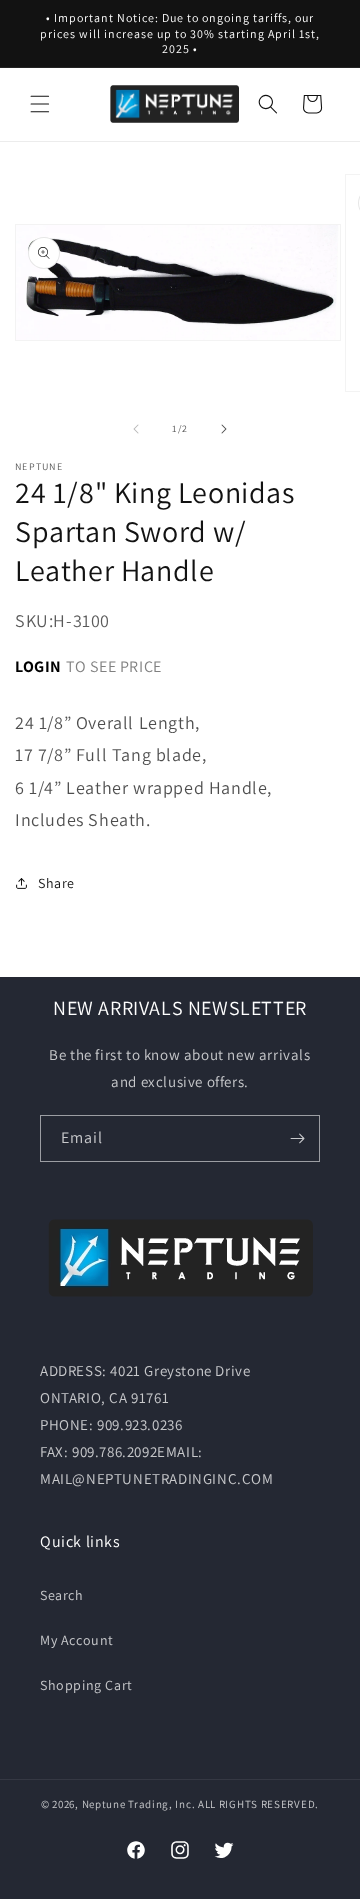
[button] (40, 104)
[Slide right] (224, 429)
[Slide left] (136, 429)
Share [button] (56, 883)
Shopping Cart (86, 1685)
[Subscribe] (297, 1138)
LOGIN (38, 666)
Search (62, 1595)
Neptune (104, 1804)
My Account (77, 1640)
